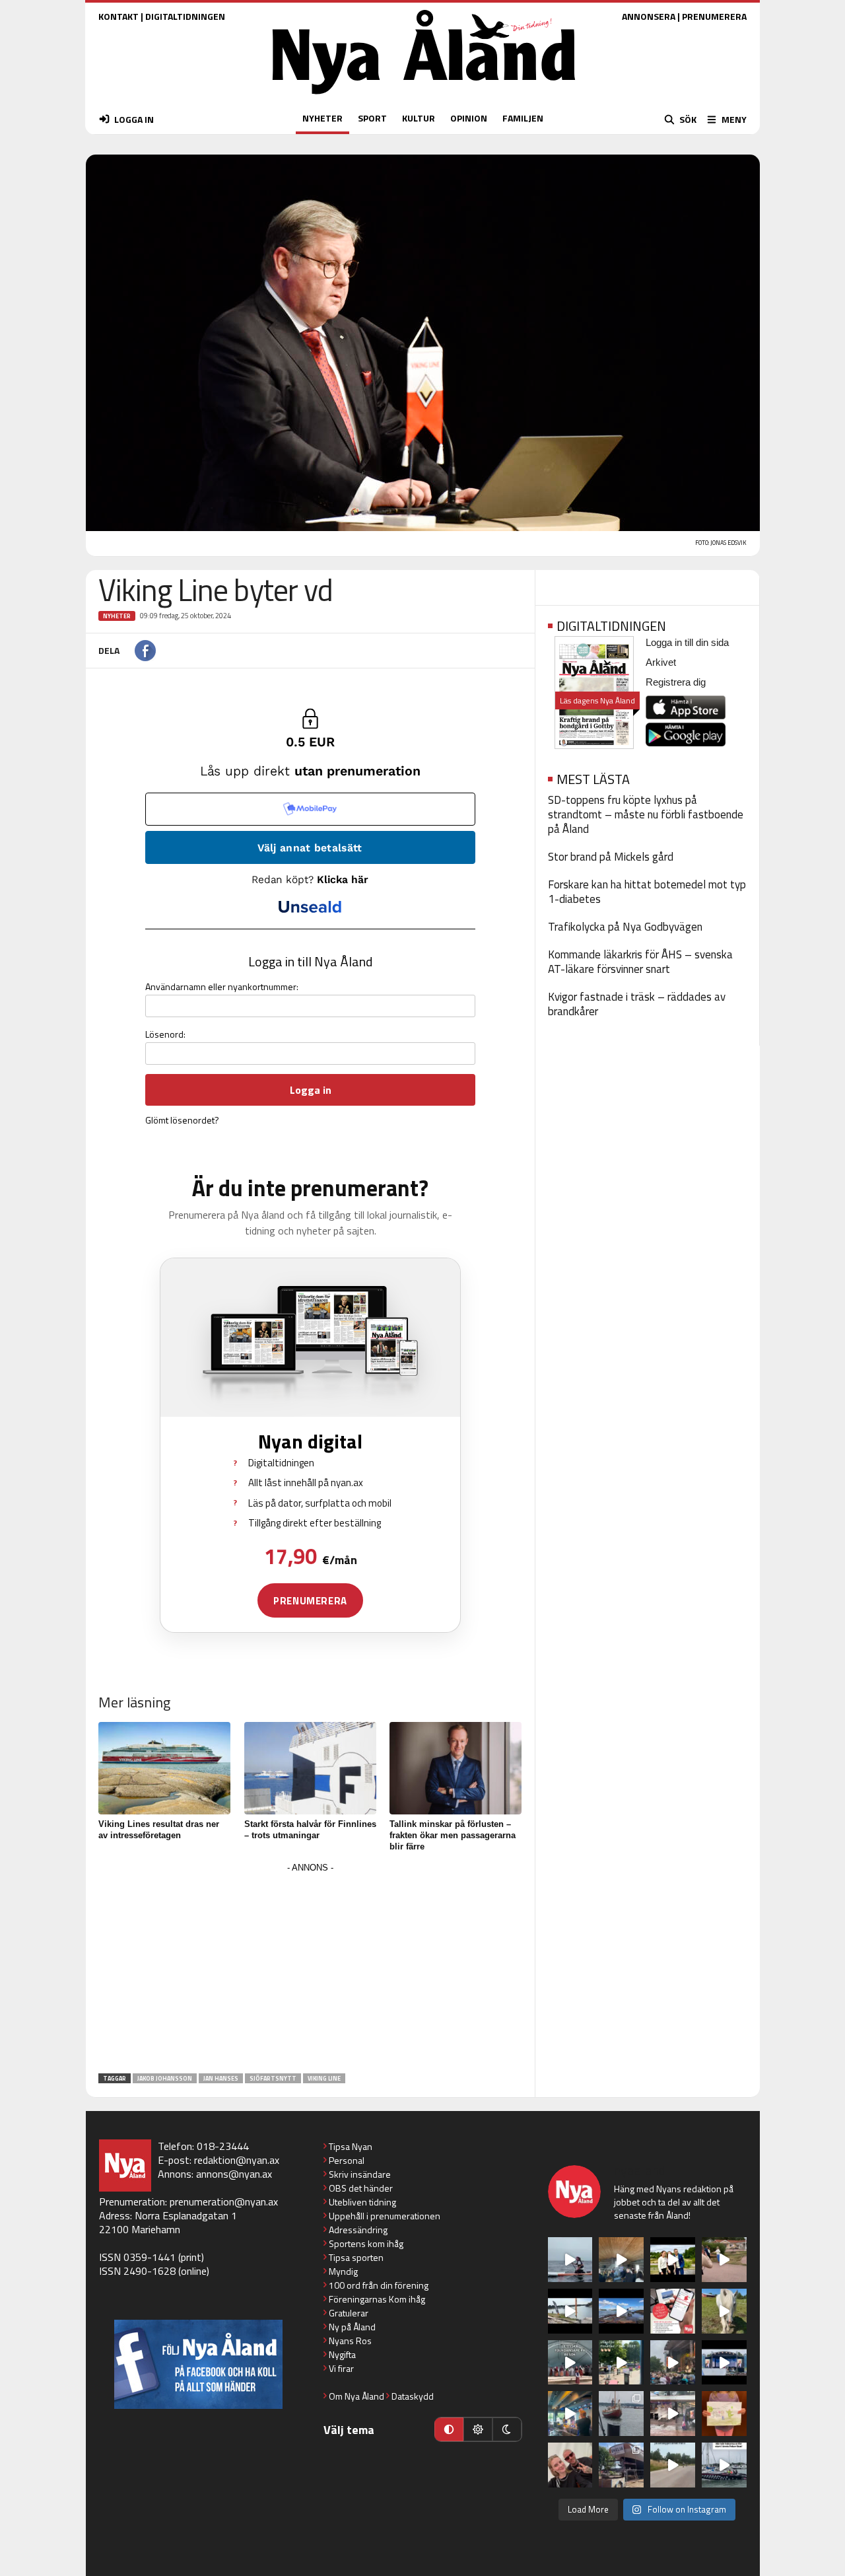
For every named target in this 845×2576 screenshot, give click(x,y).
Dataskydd (413, 2396)
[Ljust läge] (478, 2429)
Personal (347, 2160)
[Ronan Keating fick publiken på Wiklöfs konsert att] (673, 2363)
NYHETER (322, 118)
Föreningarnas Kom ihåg (377, 2299)
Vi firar (341, 2368)
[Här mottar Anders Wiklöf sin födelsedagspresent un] (570, 2414)
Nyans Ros (350, 2341)
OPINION (469, 118)
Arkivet (661, 662)
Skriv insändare (360, 2174)
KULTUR (419, 118)
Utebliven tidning (362, 2202)
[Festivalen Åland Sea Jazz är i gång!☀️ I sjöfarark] (621, 2260)
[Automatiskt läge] (449, 2429)
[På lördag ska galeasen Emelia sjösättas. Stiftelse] (621, 2465)
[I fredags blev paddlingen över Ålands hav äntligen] (570, 2260)
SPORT (372, 118)
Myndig (343, 2271)
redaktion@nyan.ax (237, 2160)
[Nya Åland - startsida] (424, 97)
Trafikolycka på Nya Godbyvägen (625, 927)
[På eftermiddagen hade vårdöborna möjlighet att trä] (673, 2260)
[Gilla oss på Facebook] (198, 2364)
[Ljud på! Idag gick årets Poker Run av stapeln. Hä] (724, 2465)
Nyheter (117, 616)
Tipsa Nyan (351, 2146)
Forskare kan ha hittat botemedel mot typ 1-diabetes (647, 892)
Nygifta (342, 2354)
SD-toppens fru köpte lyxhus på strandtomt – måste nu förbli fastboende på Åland (646, 814)
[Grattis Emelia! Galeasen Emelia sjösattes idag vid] (621, 2414)
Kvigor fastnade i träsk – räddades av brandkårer (637, 1004)
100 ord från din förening (379, 2285)
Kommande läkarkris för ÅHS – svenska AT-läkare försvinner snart (640, 962)
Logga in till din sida (687, 642)
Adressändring (358, 2230)
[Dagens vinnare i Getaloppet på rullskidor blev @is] (673, 2465)
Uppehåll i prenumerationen (385, 2216)
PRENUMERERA (714, 16)
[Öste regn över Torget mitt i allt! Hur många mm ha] (673, 2414)
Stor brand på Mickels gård (611, 857)
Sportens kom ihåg (366, 2243)
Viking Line (324, 2078)
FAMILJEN (523, 118)
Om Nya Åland (356, 2396)
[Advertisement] (310, 1969)
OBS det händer (361, 2188)
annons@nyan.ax (234, 2174)
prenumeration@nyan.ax (224, 2201)
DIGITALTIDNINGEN (185, 16)
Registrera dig (676, 682)
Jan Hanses (221, 2078)
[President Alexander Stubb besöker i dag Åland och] (724, 2260)
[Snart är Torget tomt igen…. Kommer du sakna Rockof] (621, 2363)
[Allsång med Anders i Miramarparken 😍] (724, 2363)
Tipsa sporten (356, 2257)
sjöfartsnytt (273, 2078)
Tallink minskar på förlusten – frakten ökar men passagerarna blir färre (453, 1835)
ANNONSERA (649, 16)
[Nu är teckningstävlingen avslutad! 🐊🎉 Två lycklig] (724, 2414)
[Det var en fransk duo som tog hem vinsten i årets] (570, 2311)
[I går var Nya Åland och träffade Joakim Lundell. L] (570, 2465)
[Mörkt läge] (507, 2429)
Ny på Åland (352, 2327)
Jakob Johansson (165, 2078)
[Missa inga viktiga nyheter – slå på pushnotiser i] (673, 2311)
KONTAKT (118, 16)
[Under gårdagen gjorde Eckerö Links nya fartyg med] (621, 2311)
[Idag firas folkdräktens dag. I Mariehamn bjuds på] (570, 2363)
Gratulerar (349, 2313)
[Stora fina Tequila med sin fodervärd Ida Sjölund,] (724, 2311)
